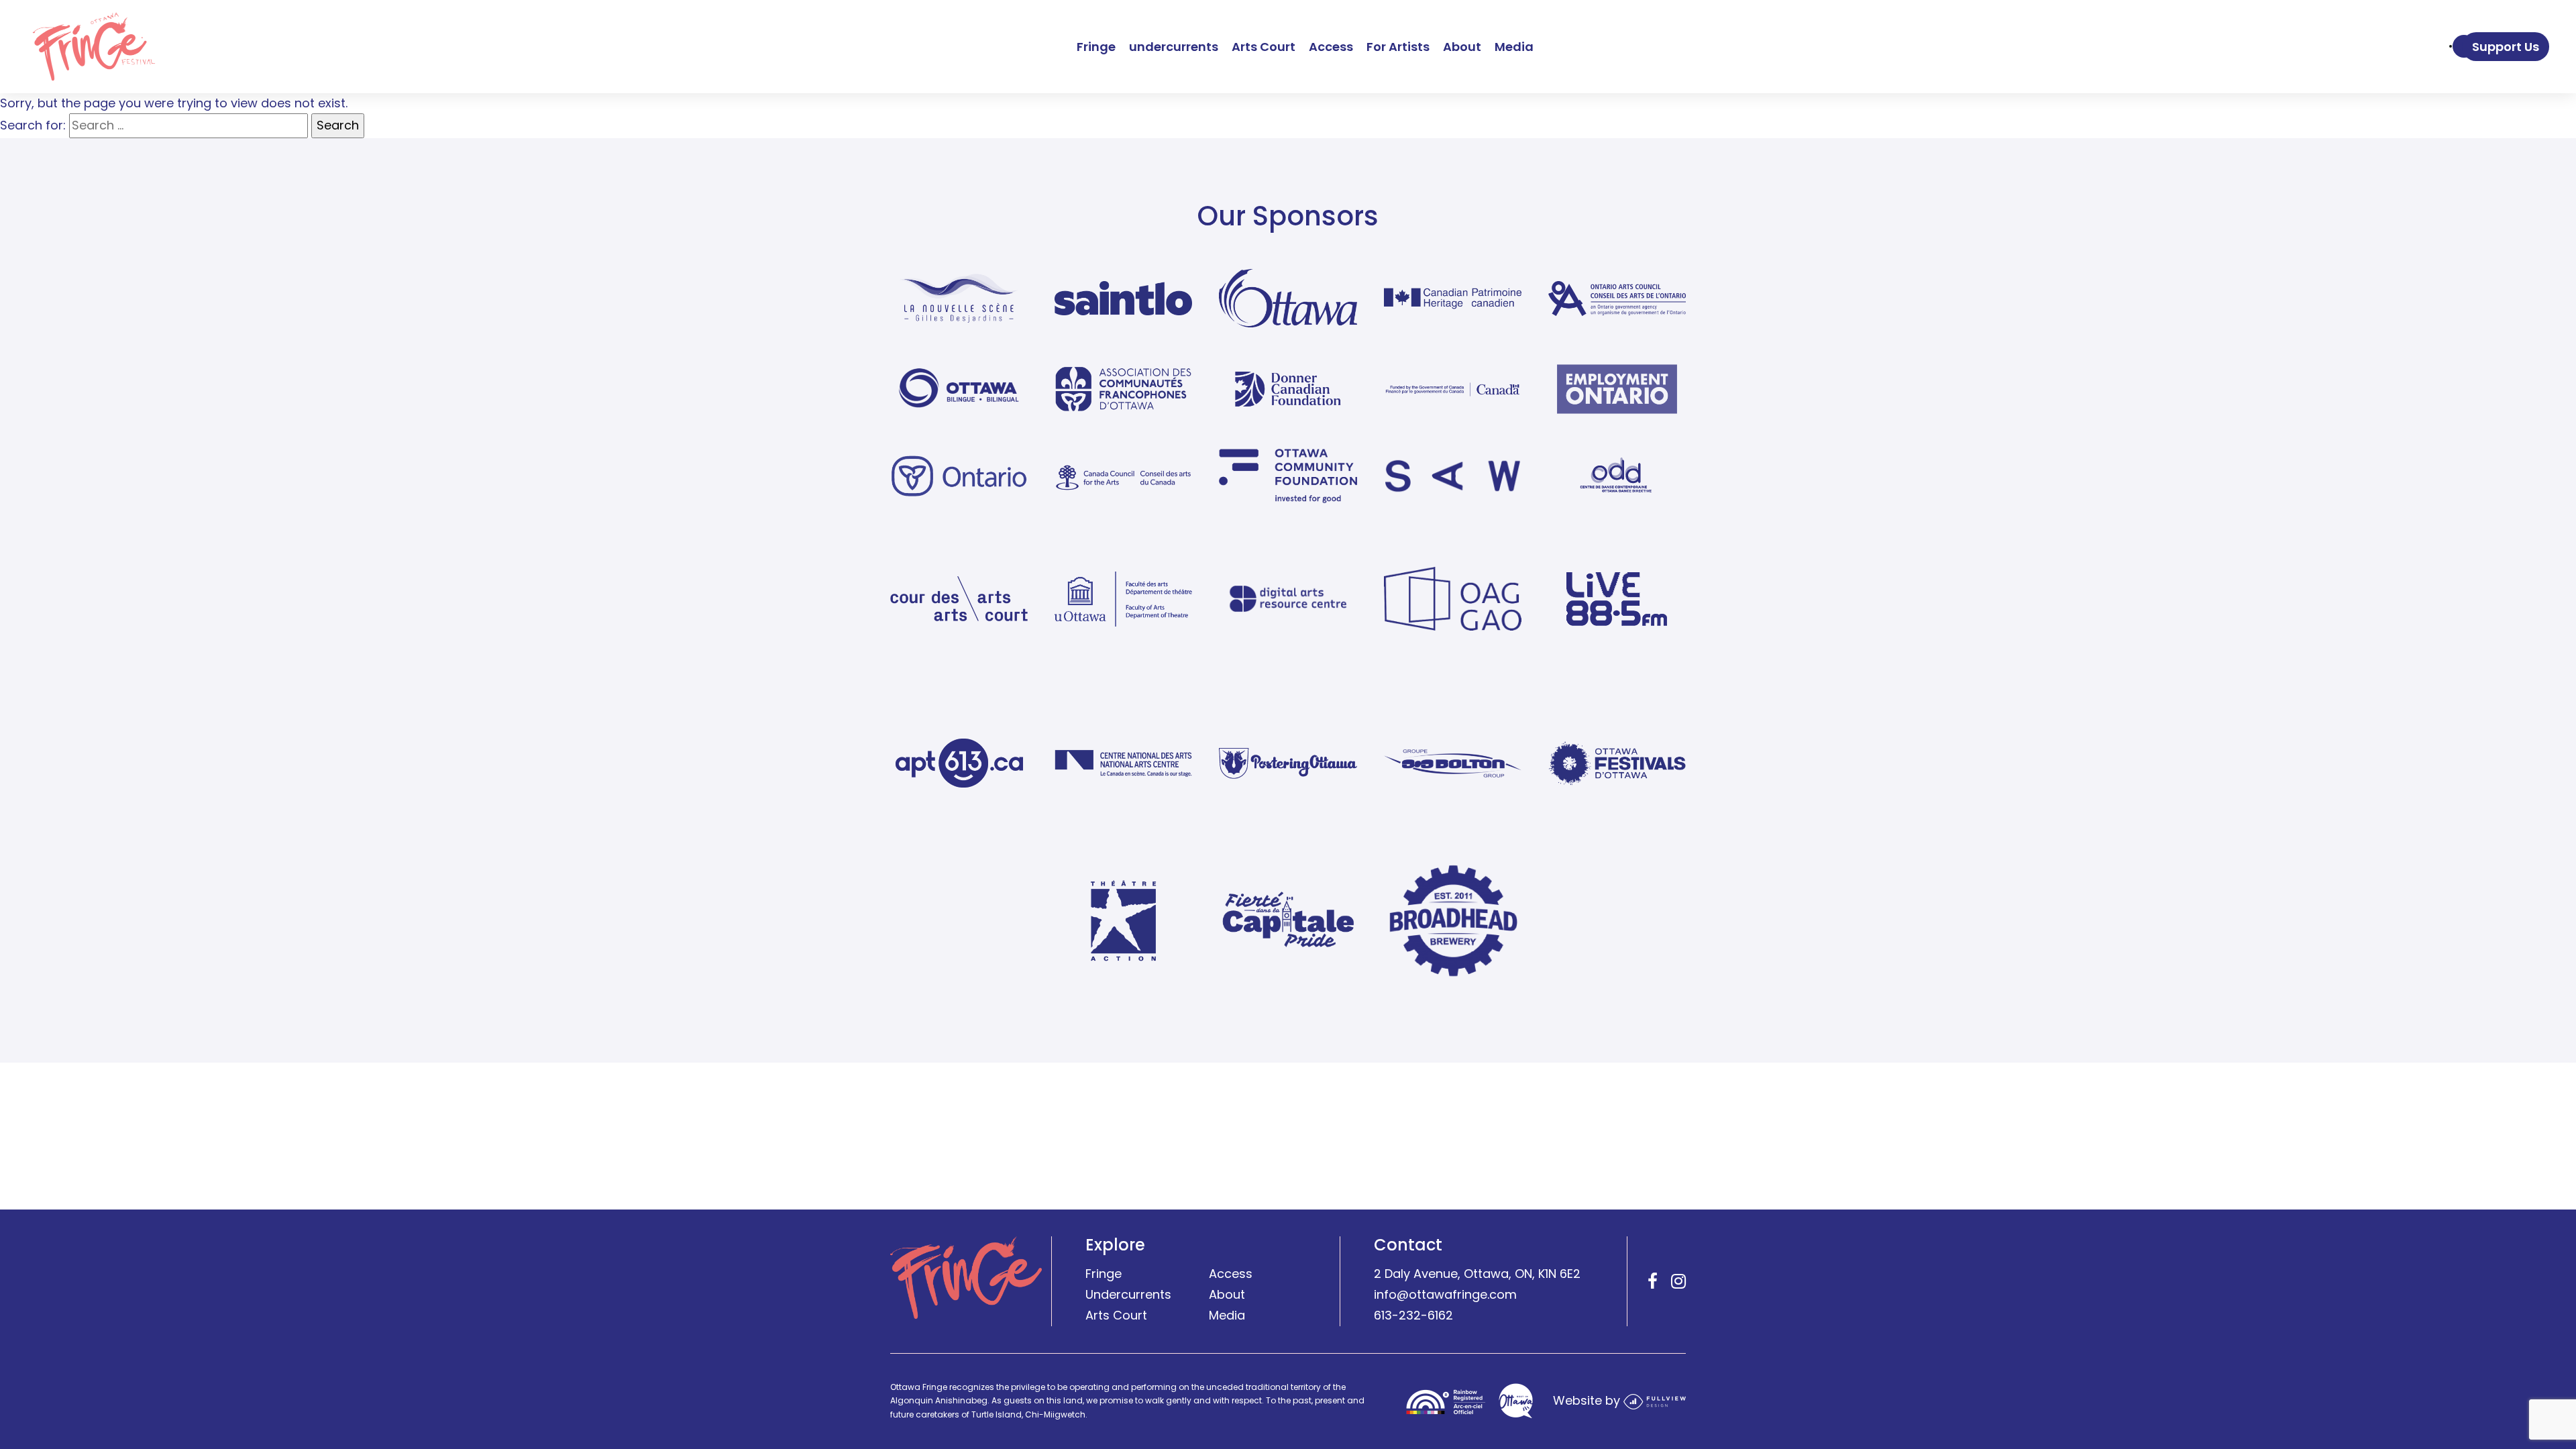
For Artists (1398, 47)
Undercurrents (1128, 1295)
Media (1514, 47)
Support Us (2506, 47)
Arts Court (1264, 47)
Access (1331, 47)
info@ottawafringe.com (1445, 1295)
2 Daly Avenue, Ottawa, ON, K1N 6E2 (1477, 1274)
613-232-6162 (1413, 1315)
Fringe (1096, 47)
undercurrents (1174, 47)
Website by (1588, 1401)
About (1462, 47)
